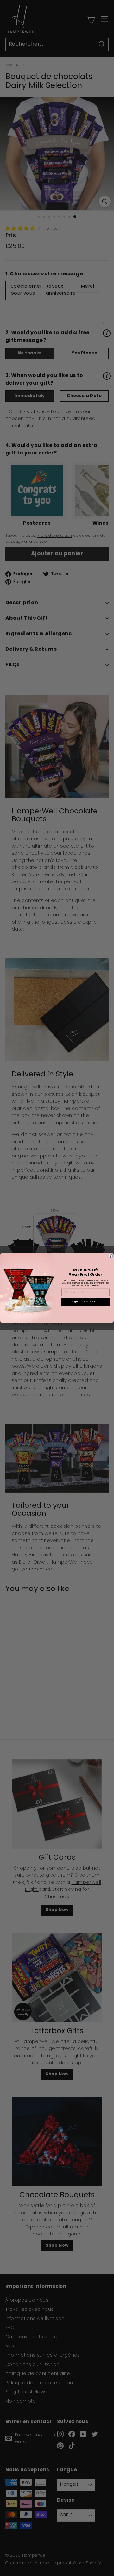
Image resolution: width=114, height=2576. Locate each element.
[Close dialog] (111, 1256)
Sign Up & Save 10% (85, 1302)
